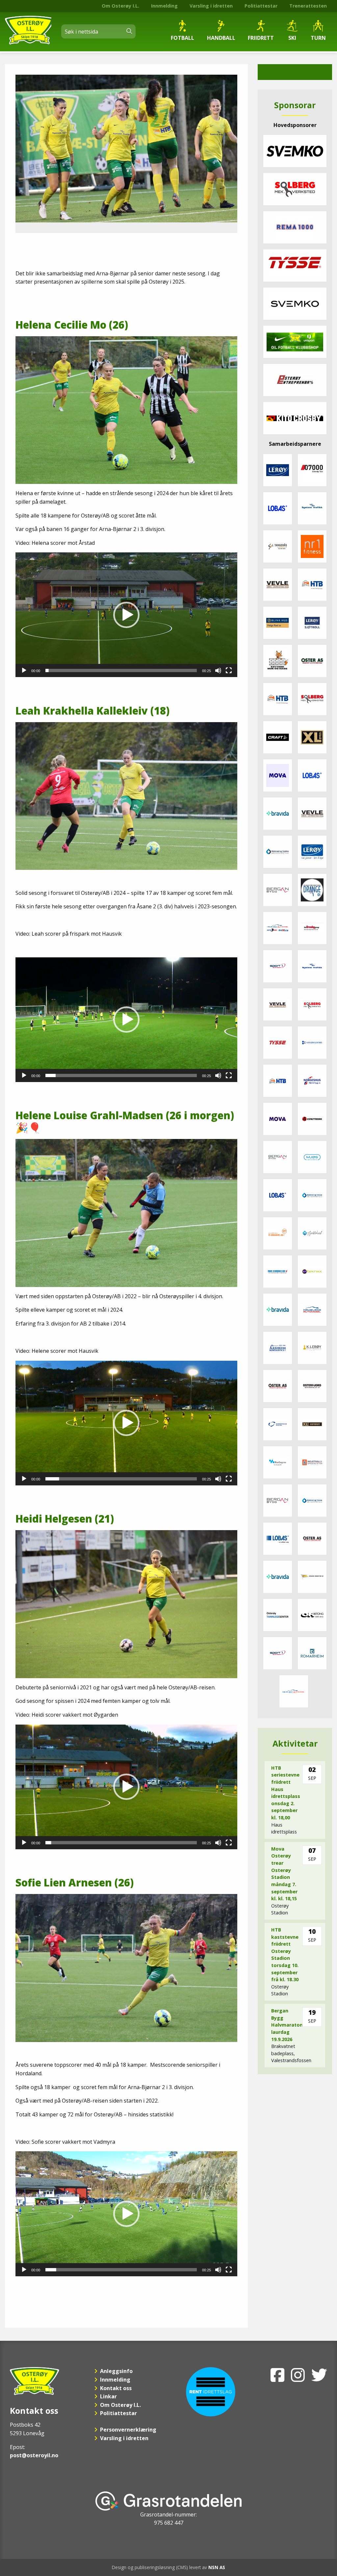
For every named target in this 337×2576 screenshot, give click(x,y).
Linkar (108, 2396)
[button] (126, 615)
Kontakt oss (116, 2388)
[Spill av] (24, 670)
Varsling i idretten (211, 6)
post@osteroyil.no (34, 2455)
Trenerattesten (308, 6)
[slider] (121, 670)
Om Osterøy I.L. (120, 6)
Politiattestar (261, 6)
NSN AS (217, 2567)
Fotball (182, 38)
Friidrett (261, 38)
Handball (221, 38)
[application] (126, 615)
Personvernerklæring (128, 2430)
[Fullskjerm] (229, 670)
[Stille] (218, 670)
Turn (318, 38)
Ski (292, 38)
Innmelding (164, 6)
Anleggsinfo (116, 2371)
